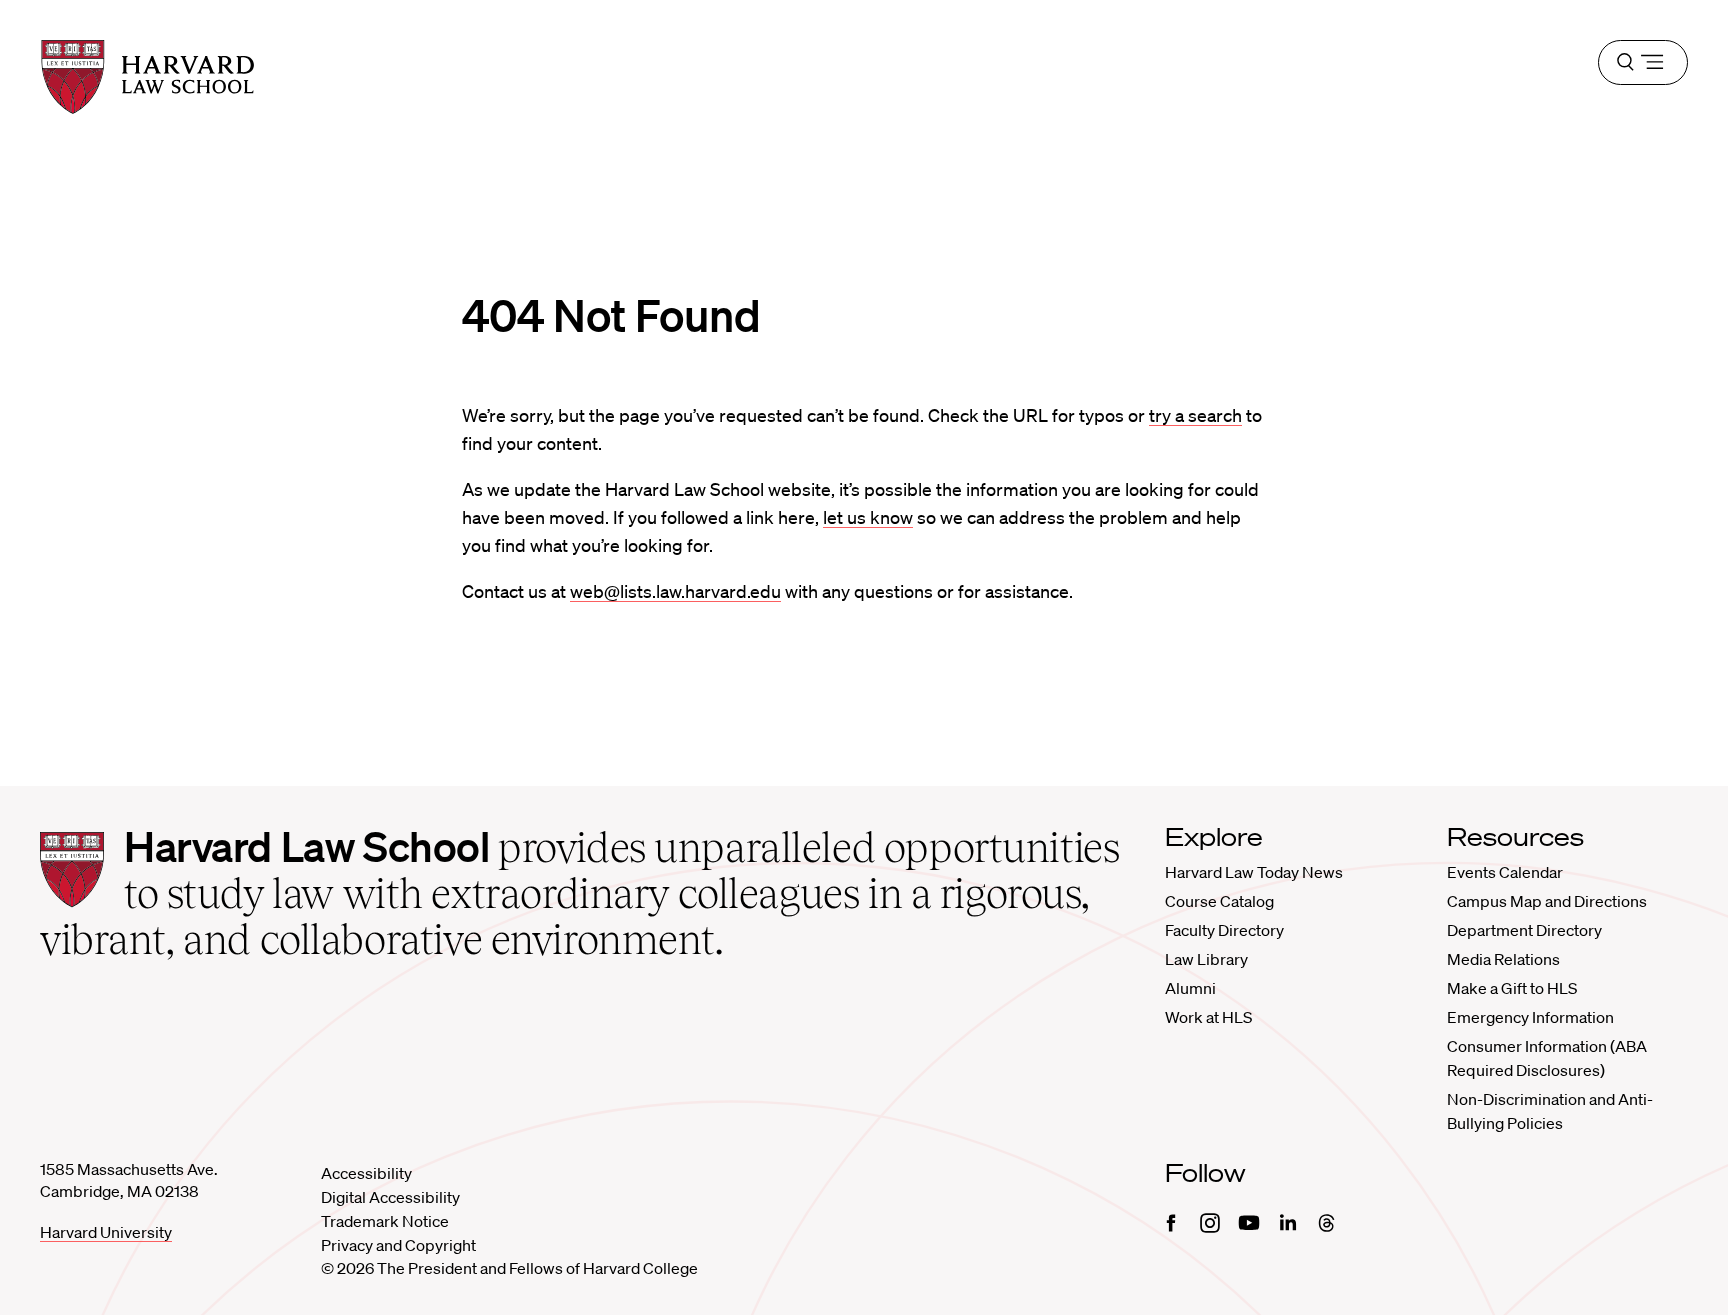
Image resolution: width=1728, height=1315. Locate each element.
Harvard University (106, 1232)
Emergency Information (1530, 1017)
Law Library (1206, 959)
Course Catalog (1219, 901)
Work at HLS (1208, 1017)
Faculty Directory (1224, 930)
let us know (868, 517)
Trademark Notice (385, 1221)
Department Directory (1524, 930)
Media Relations (1503, 959)
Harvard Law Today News (1254, 872)
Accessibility (366, 1173)
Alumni (1190, 988)
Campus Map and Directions (1547, 901)
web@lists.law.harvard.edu (675, 591)
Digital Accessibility (390, 1197)
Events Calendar (1505, 872)
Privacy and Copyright (398, 1245)
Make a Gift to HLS (1512, 988)
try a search (1195, 415)
